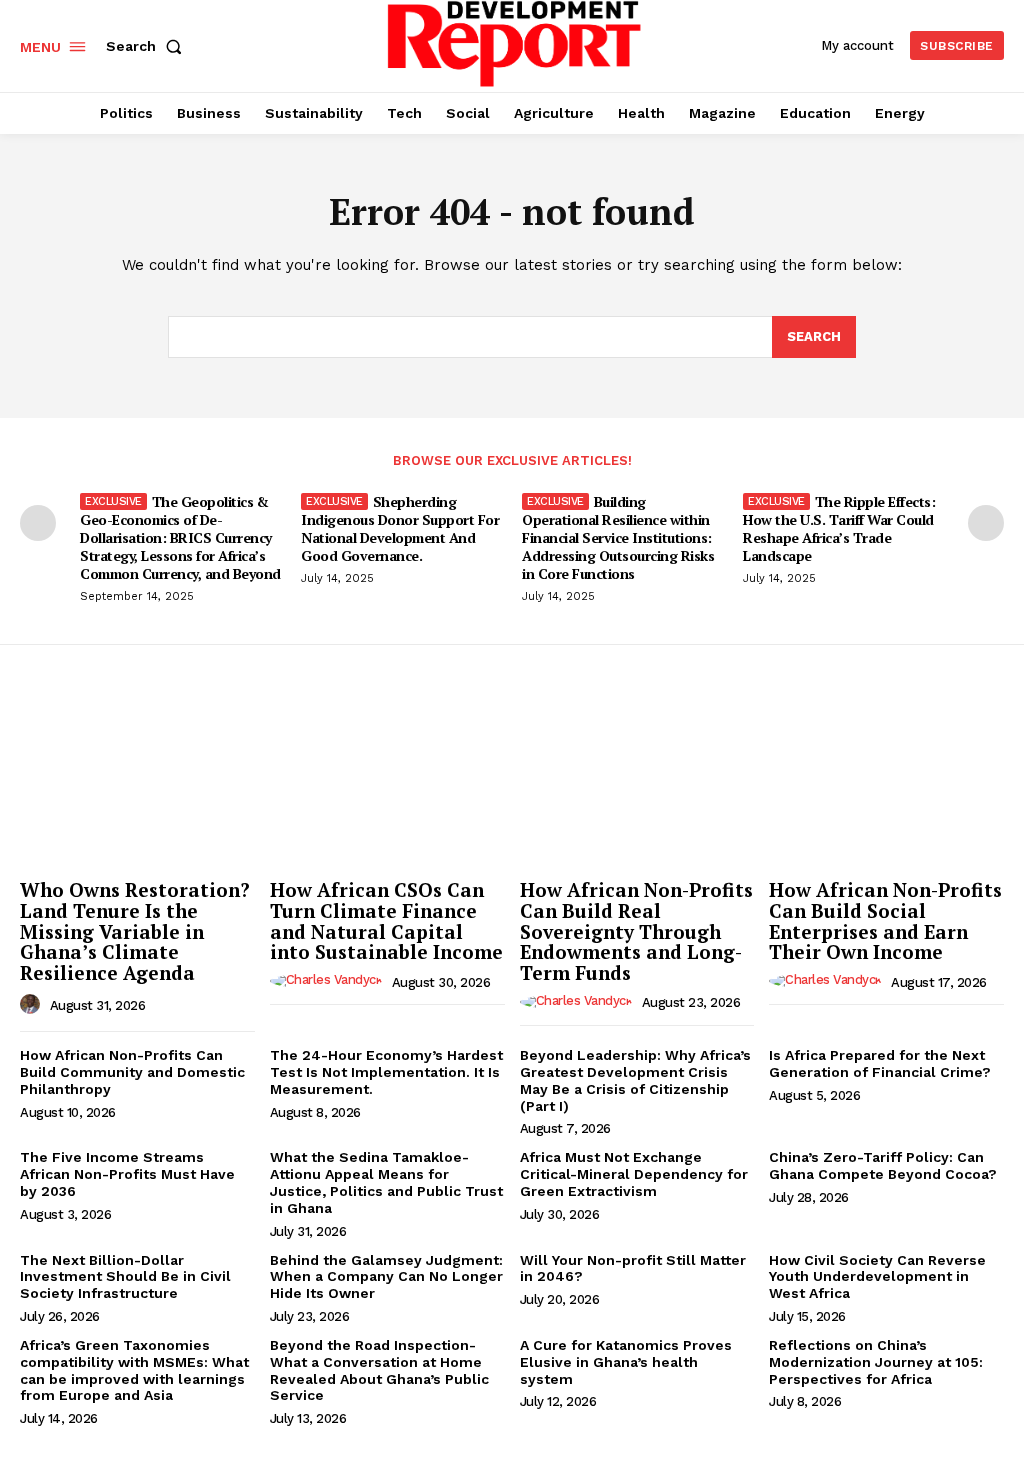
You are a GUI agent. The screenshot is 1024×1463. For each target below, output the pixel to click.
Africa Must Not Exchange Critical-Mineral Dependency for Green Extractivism (634, 1174)
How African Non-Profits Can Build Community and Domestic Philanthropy (132, 1072)
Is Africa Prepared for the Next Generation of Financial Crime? (880, 1063)
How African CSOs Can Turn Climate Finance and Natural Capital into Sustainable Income (386, 921)
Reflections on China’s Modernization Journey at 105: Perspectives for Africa (876, 1362)
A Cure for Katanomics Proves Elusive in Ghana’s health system (626, 1362)
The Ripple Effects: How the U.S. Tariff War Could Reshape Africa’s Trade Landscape (839, 529)
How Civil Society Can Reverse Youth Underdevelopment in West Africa (877, 1277)
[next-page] (986, 523)
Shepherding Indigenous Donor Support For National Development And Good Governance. (400, 529)
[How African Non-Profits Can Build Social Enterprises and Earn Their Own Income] (886, 782)
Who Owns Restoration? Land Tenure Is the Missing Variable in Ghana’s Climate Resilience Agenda (135, 931)
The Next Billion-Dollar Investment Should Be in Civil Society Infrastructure (125, 1277)
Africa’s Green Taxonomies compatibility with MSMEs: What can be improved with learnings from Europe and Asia (134, 1370)
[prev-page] (38, 523)
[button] (148, 46)
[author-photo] (33, 1005)
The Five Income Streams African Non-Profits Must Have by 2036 (127, 1174)
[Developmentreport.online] (514, 43)
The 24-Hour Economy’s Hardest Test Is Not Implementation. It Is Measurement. (386, 1072)
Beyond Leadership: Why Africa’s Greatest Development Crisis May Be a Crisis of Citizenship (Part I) (635, 1080)
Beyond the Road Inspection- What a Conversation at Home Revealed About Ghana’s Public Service (379, 1370)
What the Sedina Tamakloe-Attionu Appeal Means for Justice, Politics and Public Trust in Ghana (386, 1182)
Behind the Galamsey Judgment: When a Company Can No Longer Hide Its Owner (386, 1277)
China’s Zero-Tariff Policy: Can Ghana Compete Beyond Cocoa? (883, 1165)
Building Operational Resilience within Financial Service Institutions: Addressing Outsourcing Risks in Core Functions (618, 538)
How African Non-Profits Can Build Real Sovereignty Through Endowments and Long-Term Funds (636, 931)
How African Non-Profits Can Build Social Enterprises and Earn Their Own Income (885, 921)
